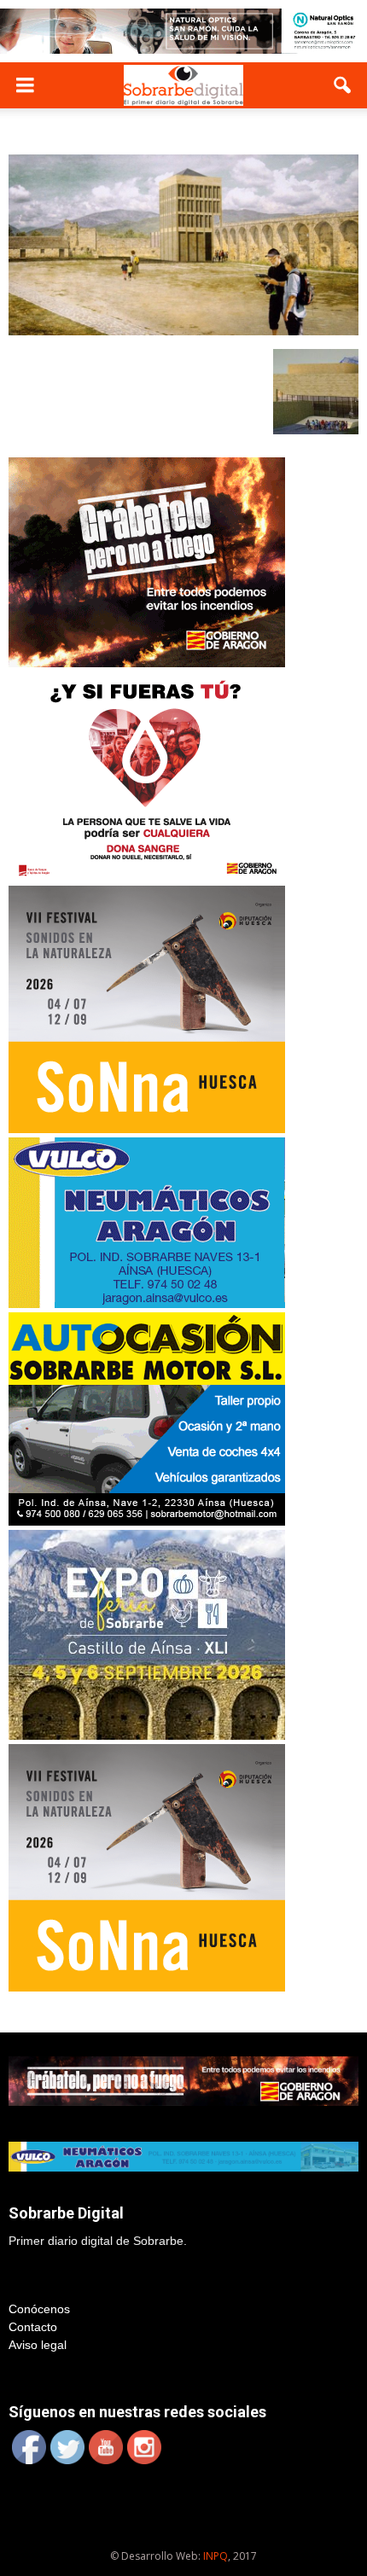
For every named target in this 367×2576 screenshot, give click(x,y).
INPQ (216, 2556)
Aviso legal (38, 2345)
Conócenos (39, 2309)
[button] (343, 85)
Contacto (33, 2327)
